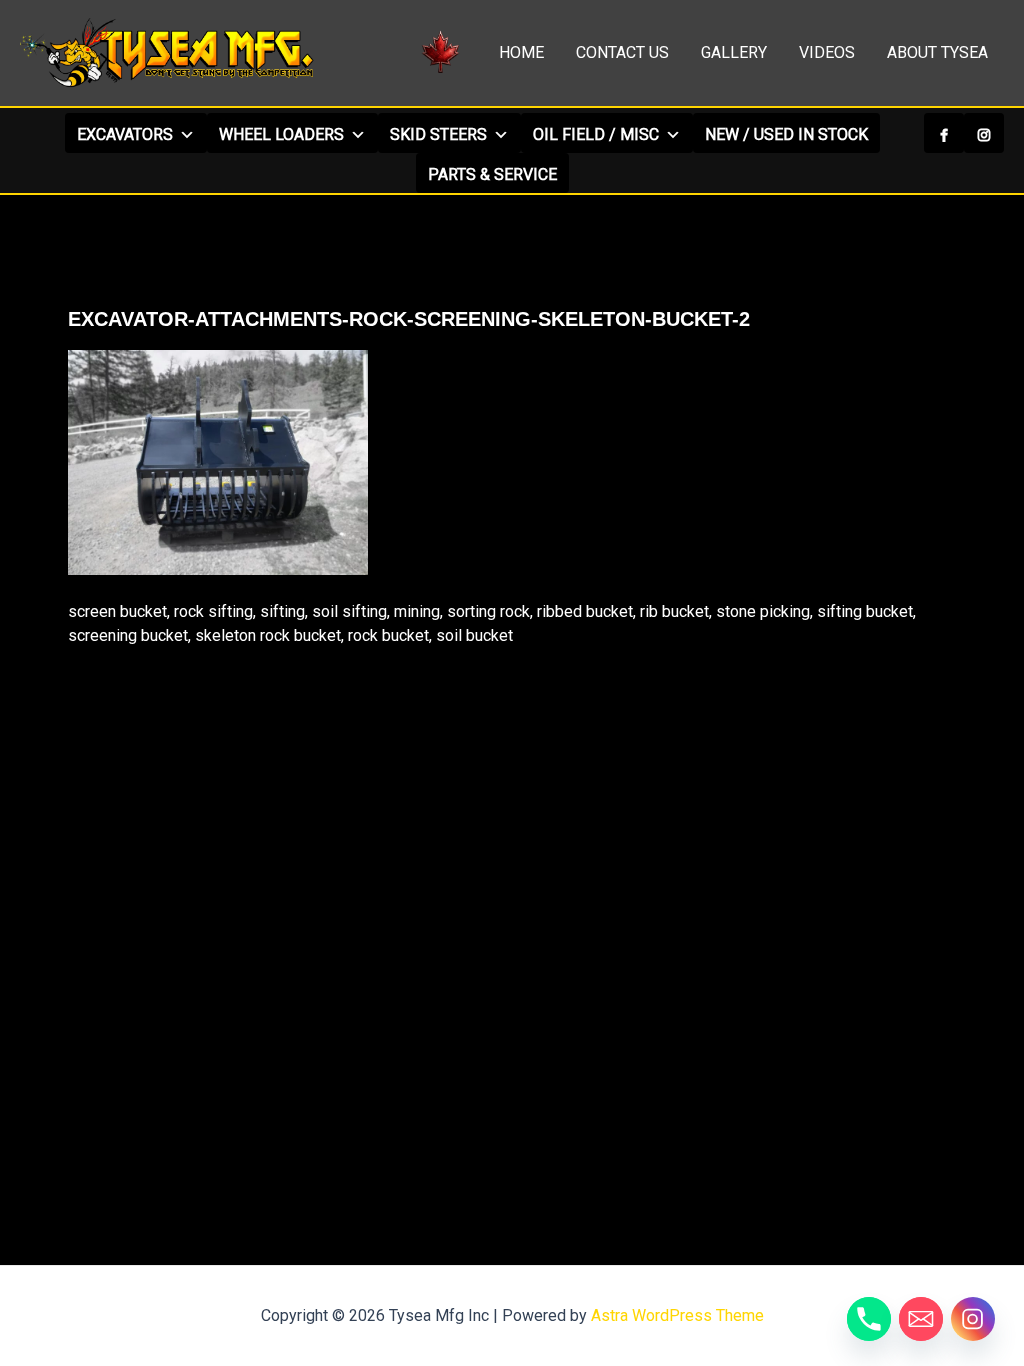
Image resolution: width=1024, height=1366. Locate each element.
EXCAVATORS (125, 134)
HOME (521, 52)
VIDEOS (827, 52)
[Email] (921, 1319)
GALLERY (734, 52)
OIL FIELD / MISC (596, 134)
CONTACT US (622, 52)
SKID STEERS (438, 134)
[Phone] (869, 1319)
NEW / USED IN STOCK (786, 134)
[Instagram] (984, 133)
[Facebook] (944, 133)
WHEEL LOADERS (281, 134)
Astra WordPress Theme (677, 1315)
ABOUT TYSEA (937, 52)
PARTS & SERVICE (492, 174)
